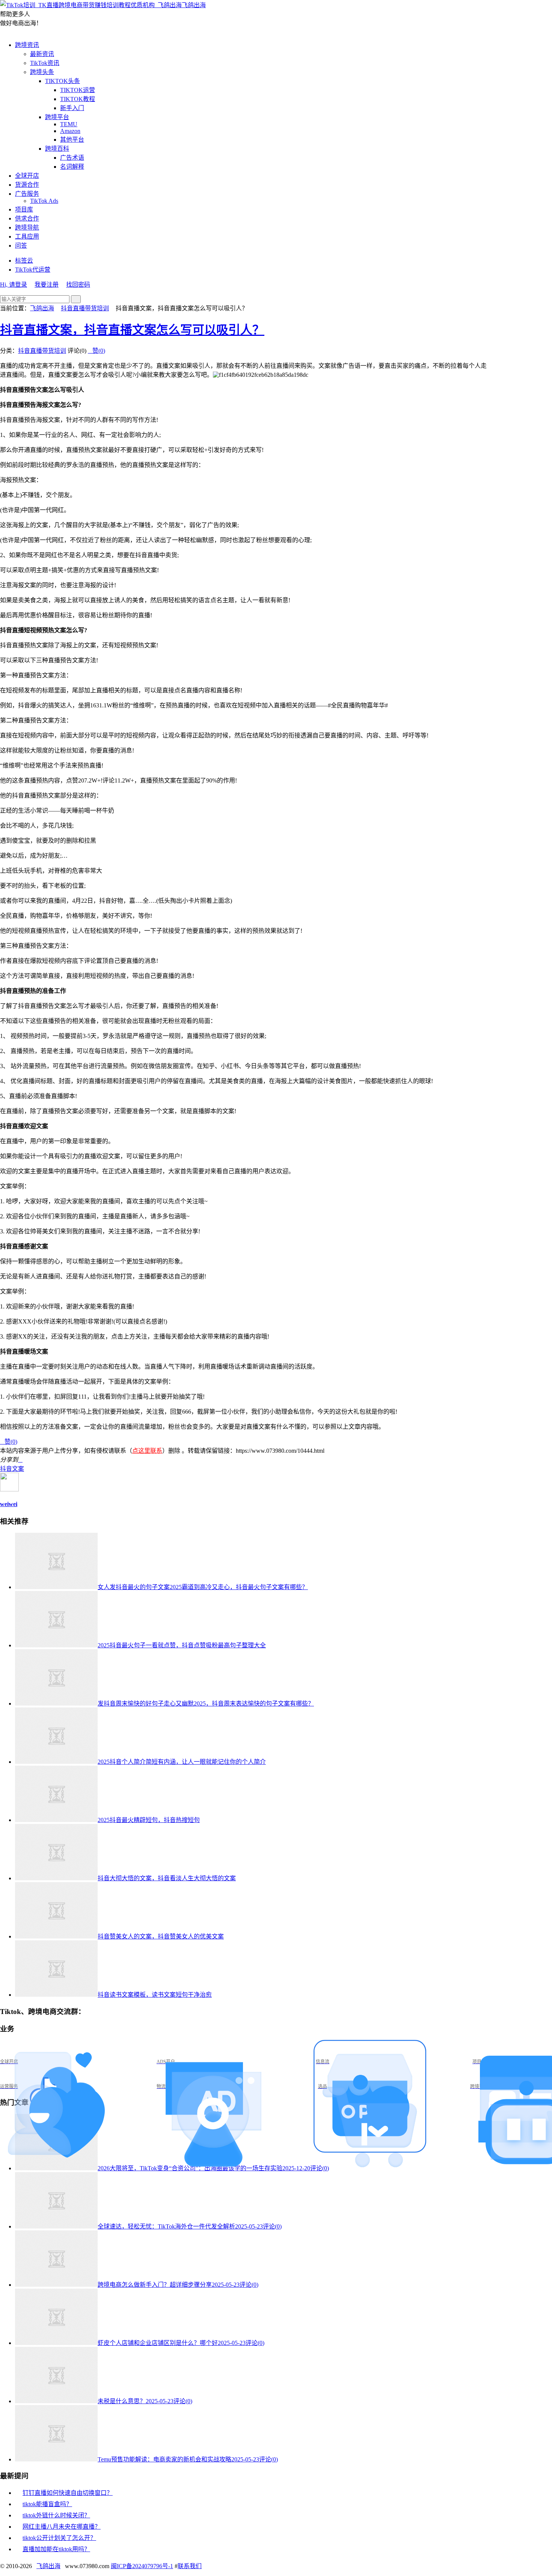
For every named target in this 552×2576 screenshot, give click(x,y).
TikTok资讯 (45, 63)
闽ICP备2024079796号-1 (142, 2566)
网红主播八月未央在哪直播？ (62, 2527)
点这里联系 (147, 1451)
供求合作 (27, 218)
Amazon (70, 131)
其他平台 (72, 140)
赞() (97, 351)
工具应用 (27, 236)
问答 (21, 246)
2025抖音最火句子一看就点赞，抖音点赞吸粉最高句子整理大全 (182, 1645)
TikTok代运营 (33, 270)
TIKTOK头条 (63, 81)
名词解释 (72, 167)
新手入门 (72, 108)
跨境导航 (27, 227)
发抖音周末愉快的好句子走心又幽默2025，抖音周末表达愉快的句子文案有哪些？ (206, 1703)
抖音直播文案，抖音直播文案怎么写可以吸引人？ (132, 330)
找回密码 (78, 285)
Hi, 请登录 (14, 285)
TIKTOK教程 (78, 99)
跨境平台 (57, 117)
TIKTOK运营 (78, 90)
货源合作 (27, 185)
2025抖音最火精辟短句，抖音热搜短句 (149, 1820)
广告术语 (72, 158)
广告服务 (27, 194)
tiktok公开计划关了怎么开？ (59, 2538)
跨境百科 (57, 149)
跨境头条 (42, 72)
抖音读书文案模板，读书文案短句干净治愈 (155, 1995)
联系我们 (190, 2566)
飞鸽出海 (194, 5)
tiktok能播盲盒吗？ (47, 2504)
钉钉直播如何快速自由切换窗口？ (68, 2493)
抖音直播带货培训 (85, 308)
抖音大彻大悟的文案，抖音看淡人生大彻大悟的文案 (167, 1878)
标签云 (24, 261)
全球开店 (27, 176)
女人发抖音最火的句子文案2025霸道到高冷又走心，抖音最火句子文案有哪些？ (203, 1587)
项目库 (24, 209)
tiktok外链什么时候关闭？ (56, 2515)
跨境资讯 (27, 45)
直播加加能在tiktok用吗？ (56, 2549)
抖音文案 (12, 1469)
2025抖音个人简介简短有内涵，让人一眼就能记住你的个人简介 (182, 1762)
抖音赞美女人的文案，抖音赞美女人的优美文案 (161, 1936)
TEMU (69, 124)
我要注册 (47, 285)
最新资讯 (42, 54)
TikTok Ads (44, 201)
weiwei (9, 1504)
